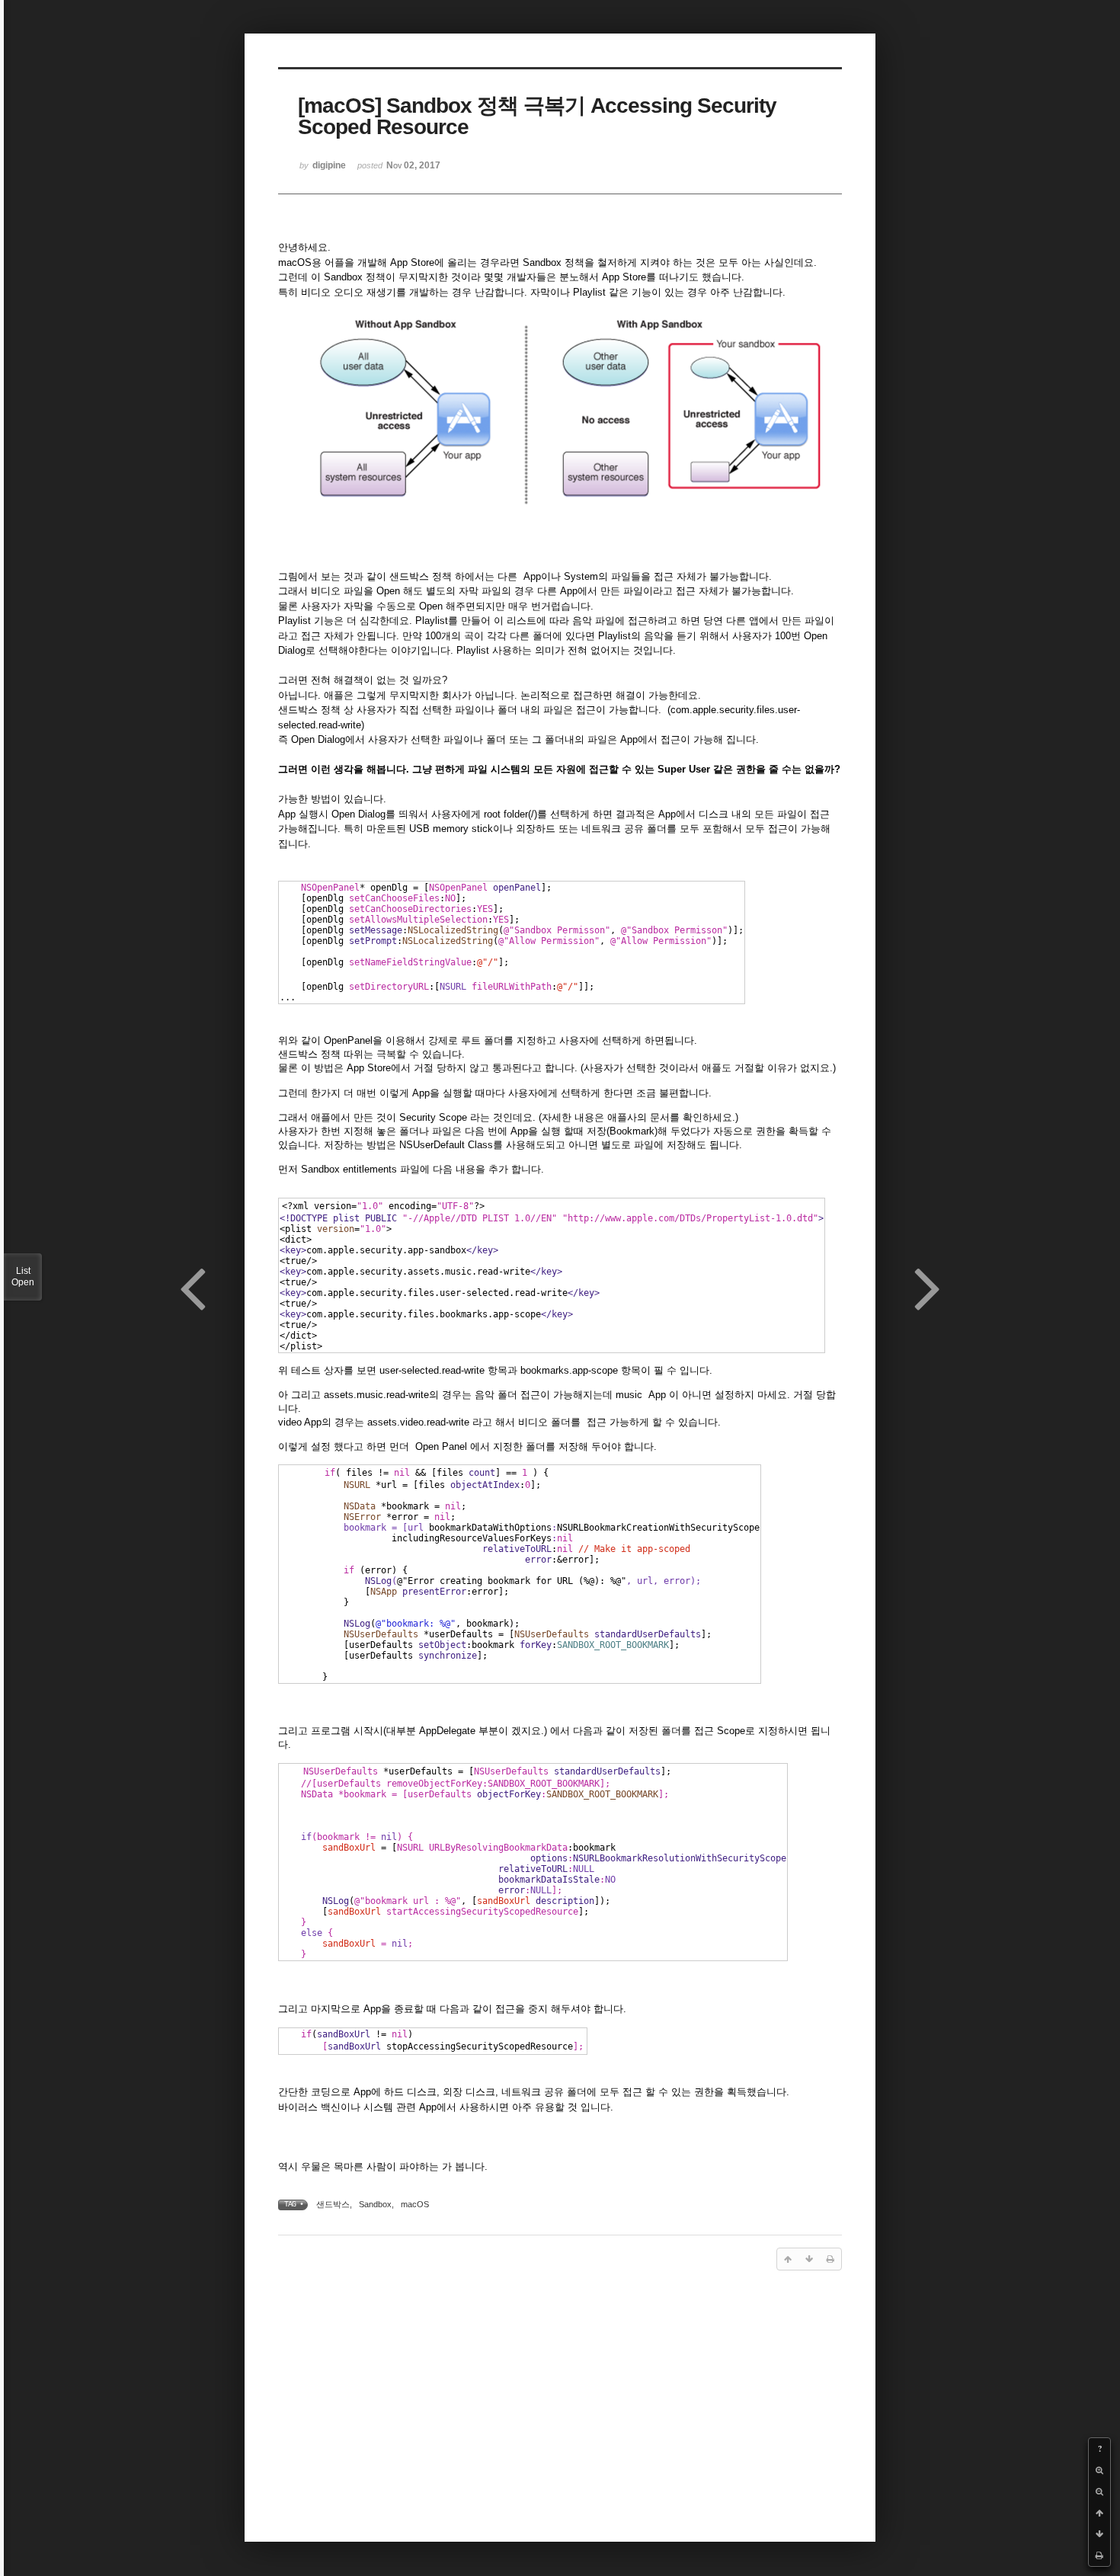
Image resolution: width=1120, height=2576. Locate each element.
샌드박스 (333, 2204)
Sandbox (375, 2204)
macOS (415, 2204)
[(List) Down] (1099, 2534)
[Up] (1099, 2513)
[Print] (1099, 2555)
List (23, 1277)
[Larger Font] (1099, 2470)
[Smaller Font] (1099, 2491)
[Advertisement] (560, 2402)
